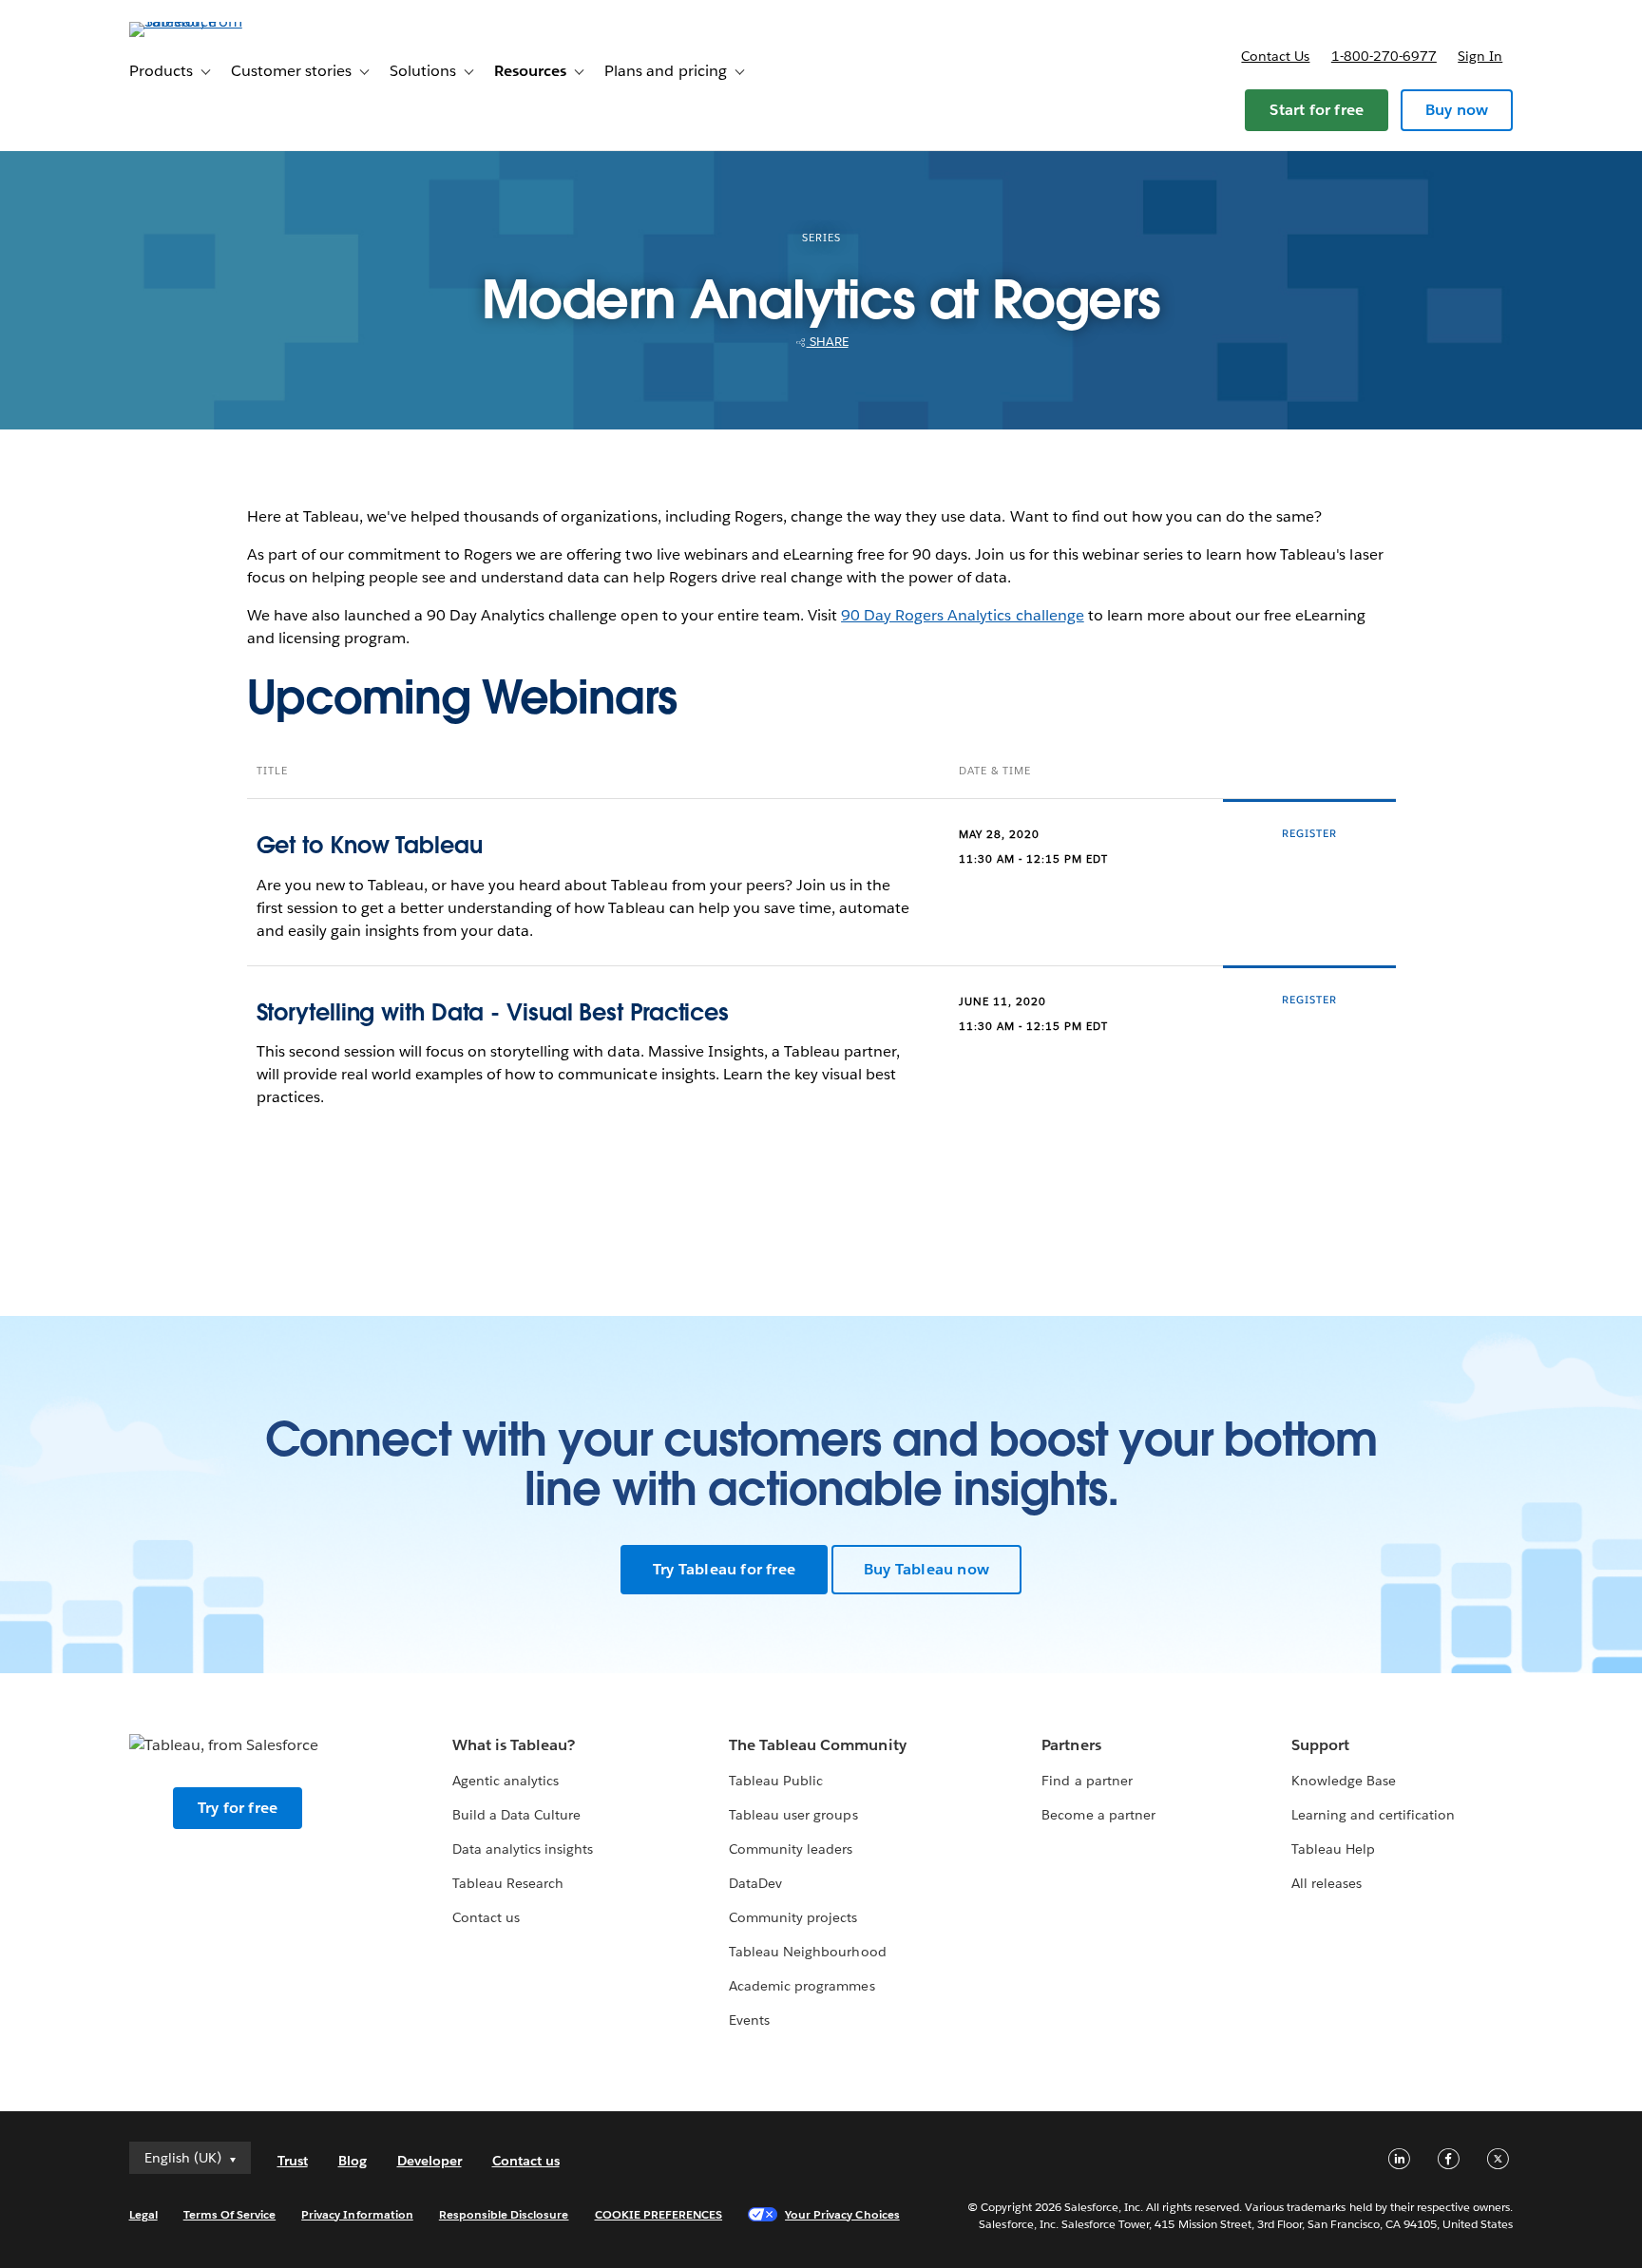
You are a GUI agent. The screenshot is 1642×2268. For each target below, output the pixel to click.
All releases (1327, 1883)
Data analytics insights (523, 1849)
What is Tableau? (514, 1745)
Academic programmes (802, 1986)
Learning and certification (1374, 1815)
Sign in (1480, 56)
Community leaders (791, 1849)
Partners (1071, 1745)
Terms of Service (229, 2214)
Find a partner (1087, 1781)
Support (1320, 1745)
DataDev (755, 1883)
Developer (430, 2161)
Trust (293, 2161)
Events (749, 2020)
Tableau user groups (793, 1815)
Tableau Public (776, 1781)
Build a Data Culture (516, 1815)
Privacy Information (357, 2214)
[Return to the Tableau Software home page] (210, 21)
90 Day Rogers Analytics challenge (963, 615)
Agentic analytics (506, 1781)
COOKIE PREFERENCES (659, 2214)
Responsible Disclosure (504, 2214)
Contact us (1275, 56)
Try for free (238, 1808)
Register (1309, 834)
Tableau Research (508, 1883)
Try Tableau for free (724, 1569)
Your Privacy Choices (842, 2214)
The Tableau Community (817, 1745)
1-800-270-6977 (1384, 56)
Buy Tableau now (926, 1569)
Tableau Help (1333, 1849)
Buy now (1457, 110)
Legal (143, 2214)
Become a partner (1098, 1815)
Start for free (1317, 110)
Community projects (793, 1917)
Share (828, 342)
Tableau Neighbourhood (807, 1952)
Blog (353, 2161)
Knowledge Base (1344, 1781)
